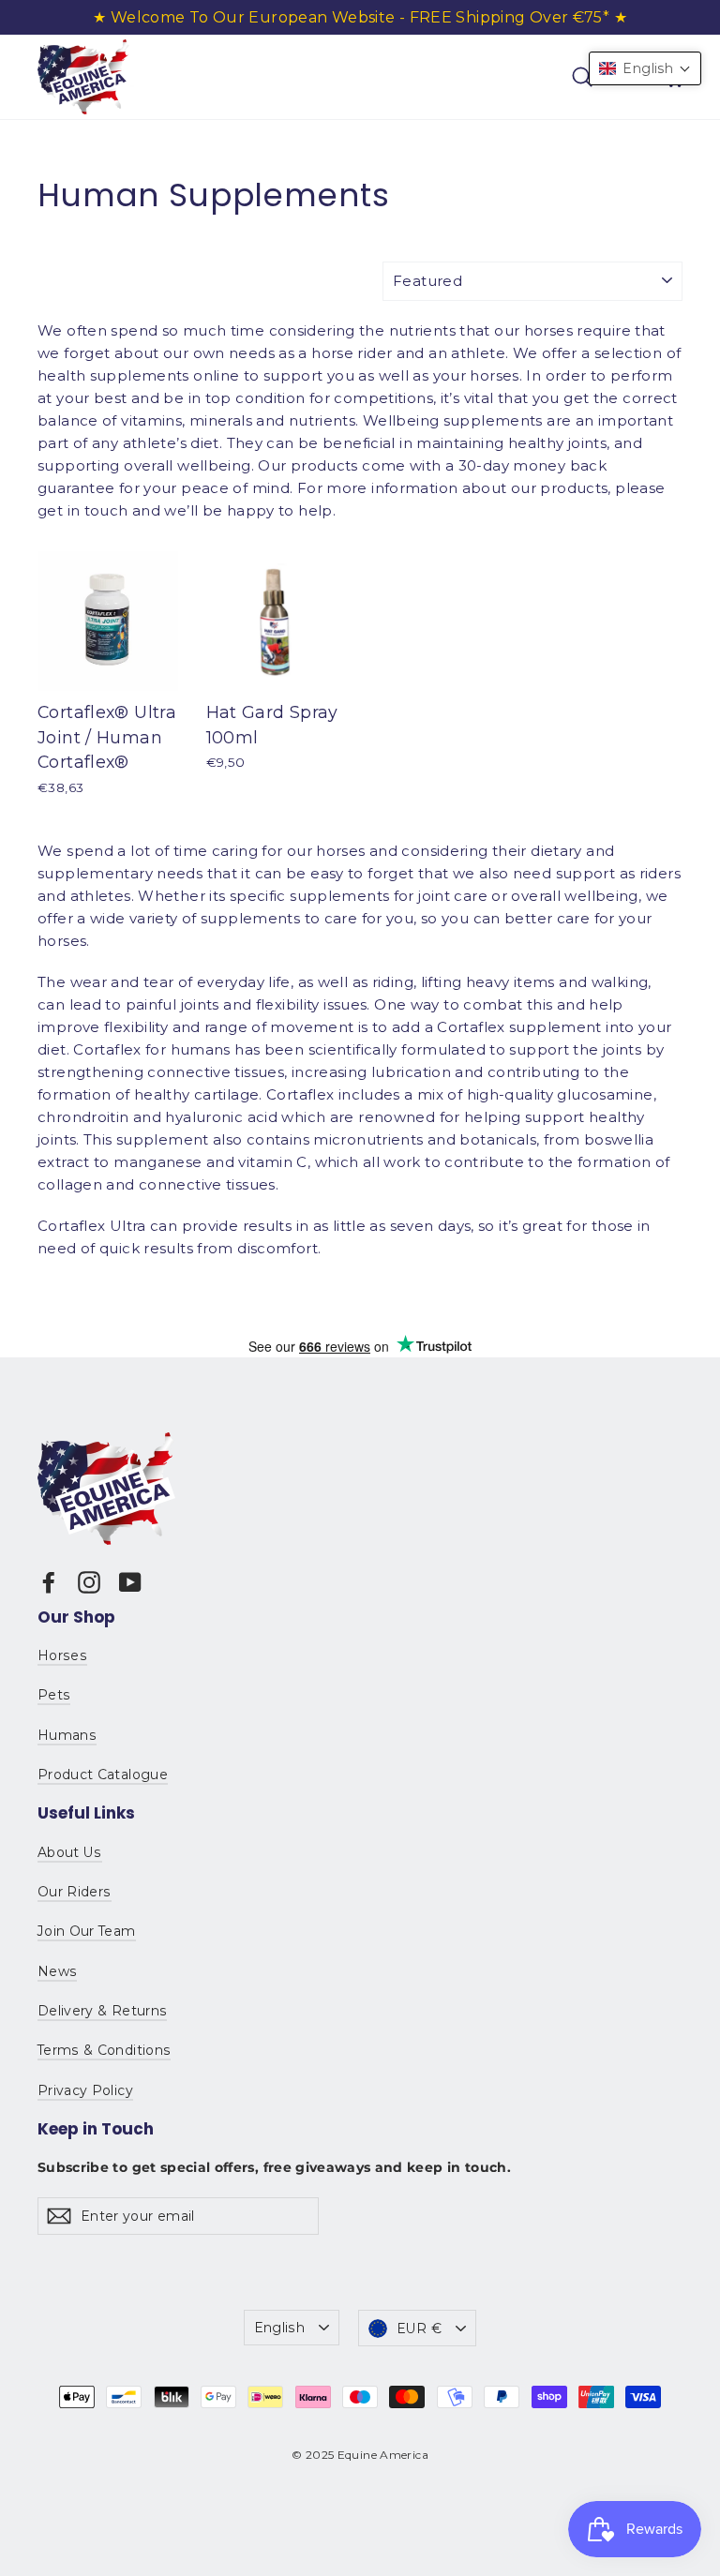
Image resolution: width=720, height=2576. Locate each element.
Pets (54, 1695)
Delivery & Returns (102, 2011)
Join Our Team (87, 1931)
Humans (67, 1735)
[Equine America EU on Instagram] (89, 1582)
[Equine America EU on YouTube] (130, 1582)
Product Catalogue (103, 1775)
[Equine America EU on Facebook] (49, 1582)
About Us (70, 1852)
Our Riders (75, 1892)
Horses (62, 1655)
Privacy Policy (85, 2090)
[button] (645, 68)
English (279, 2328)
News (57, 1971)
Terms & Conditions (104, 2050)
